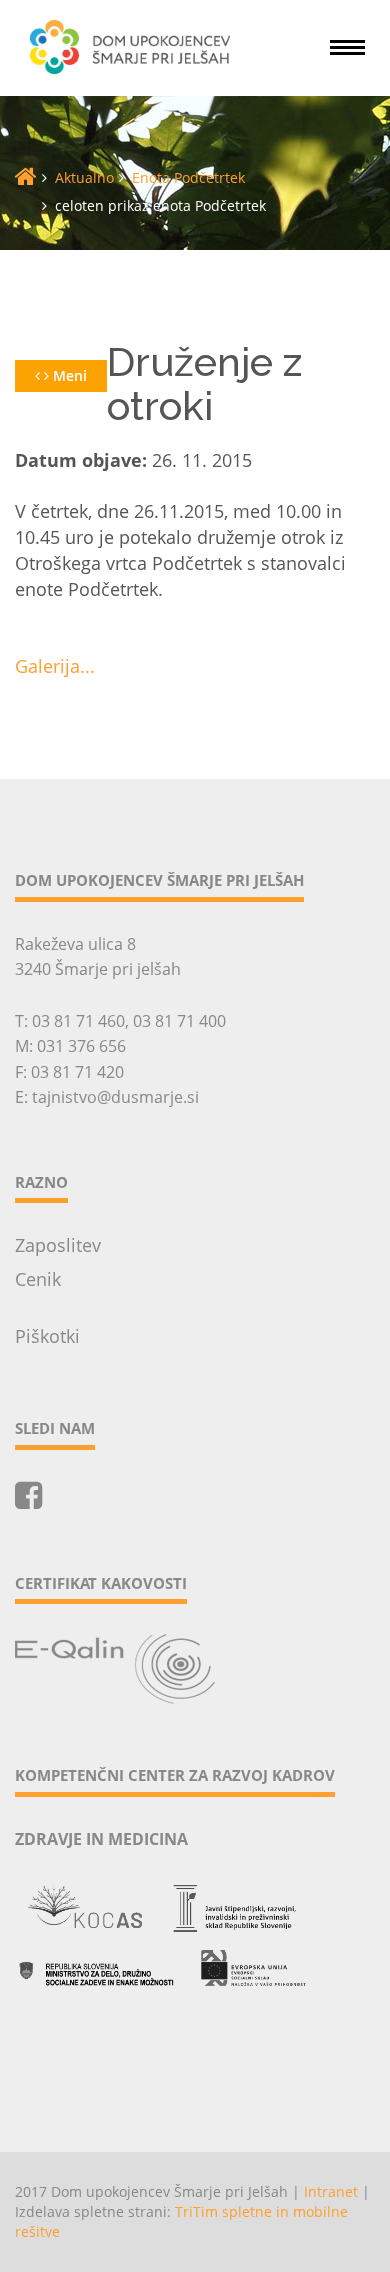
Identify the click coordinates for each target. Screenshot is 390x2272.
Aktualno (84, 177)
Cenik (38, 1279)
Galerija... (55, 666)
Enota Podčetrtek (188, 177)
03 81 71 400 (179, 1021)
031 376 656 (81, 1046)
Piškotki (47, 1336)
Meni (68, 375)
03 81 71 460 (78, 1021)
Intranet (331, 2191)
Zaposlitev (58, 1245)
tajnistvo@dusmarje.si (115, 1097)
